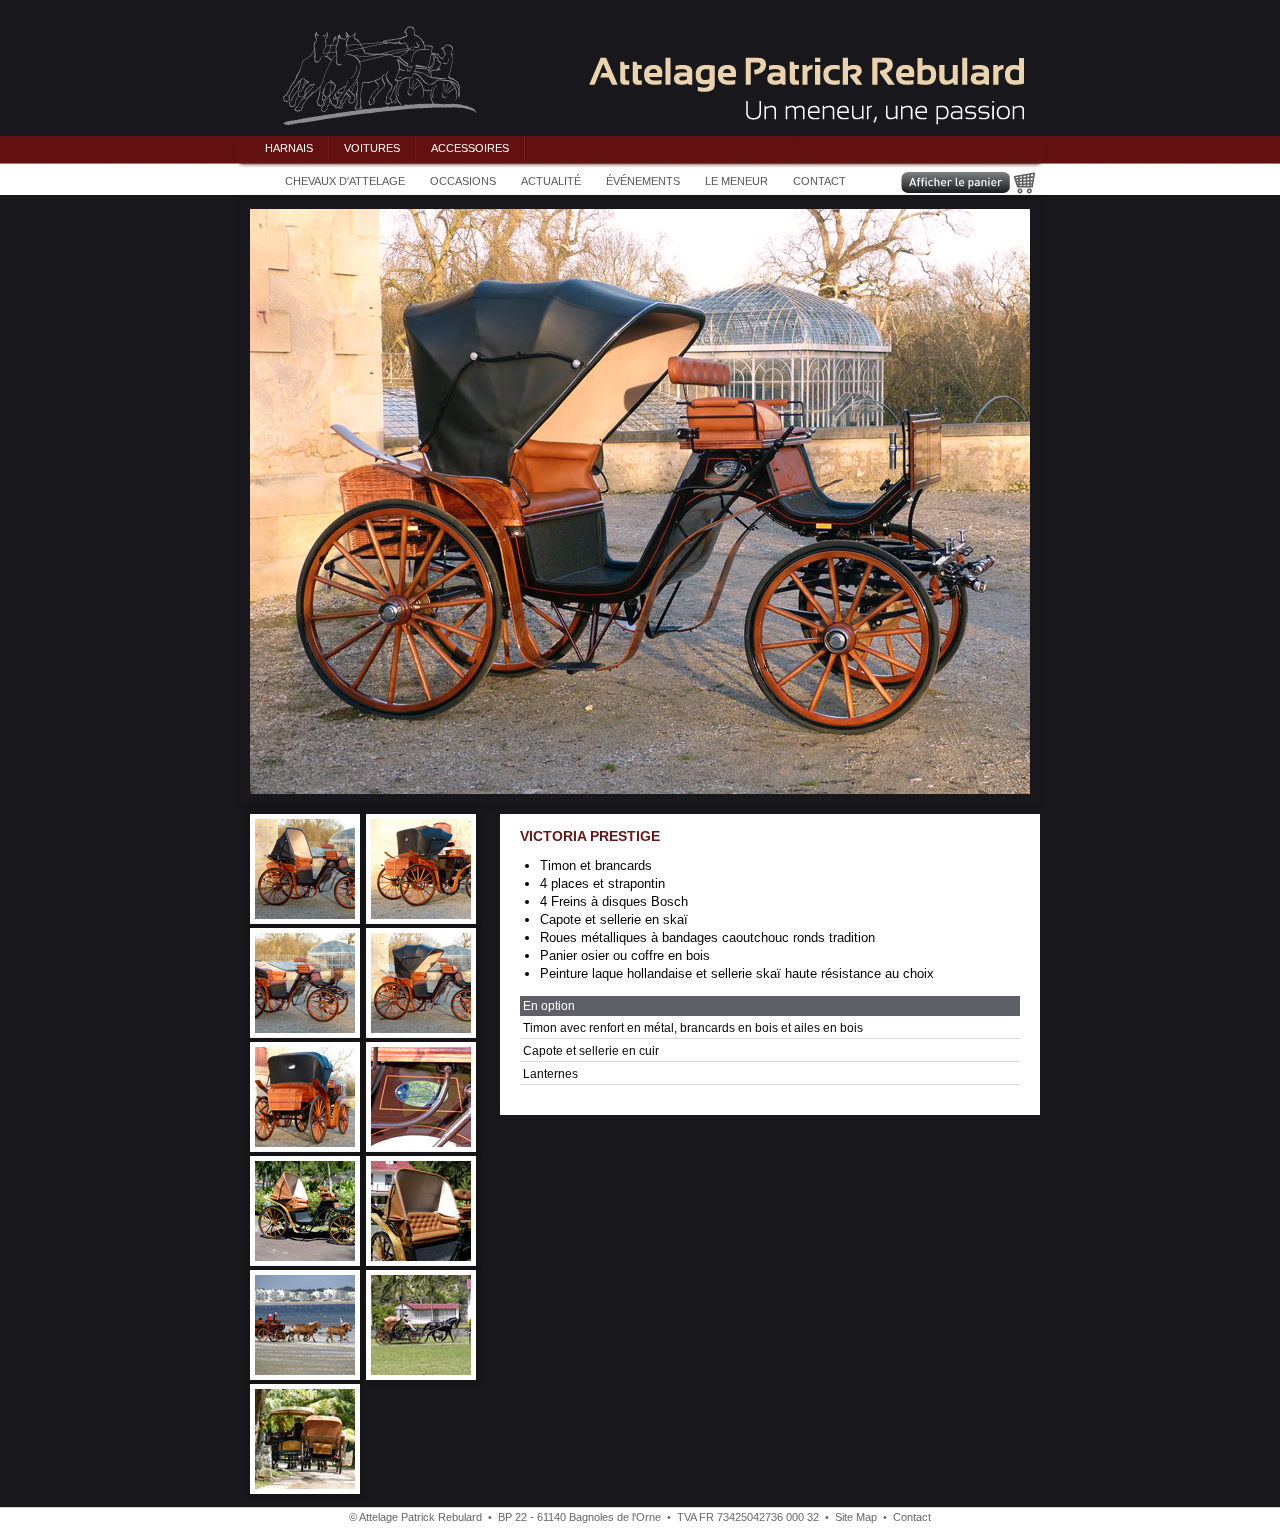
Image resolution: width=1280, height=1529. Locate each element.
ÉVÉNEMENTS (643, 181)
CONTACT (819, 181)
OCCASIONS (463, 181)
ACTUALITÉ (551, 181)
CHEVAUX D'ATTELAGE (345, 181)
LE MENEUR (736, 181)
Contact (912, 1517)
